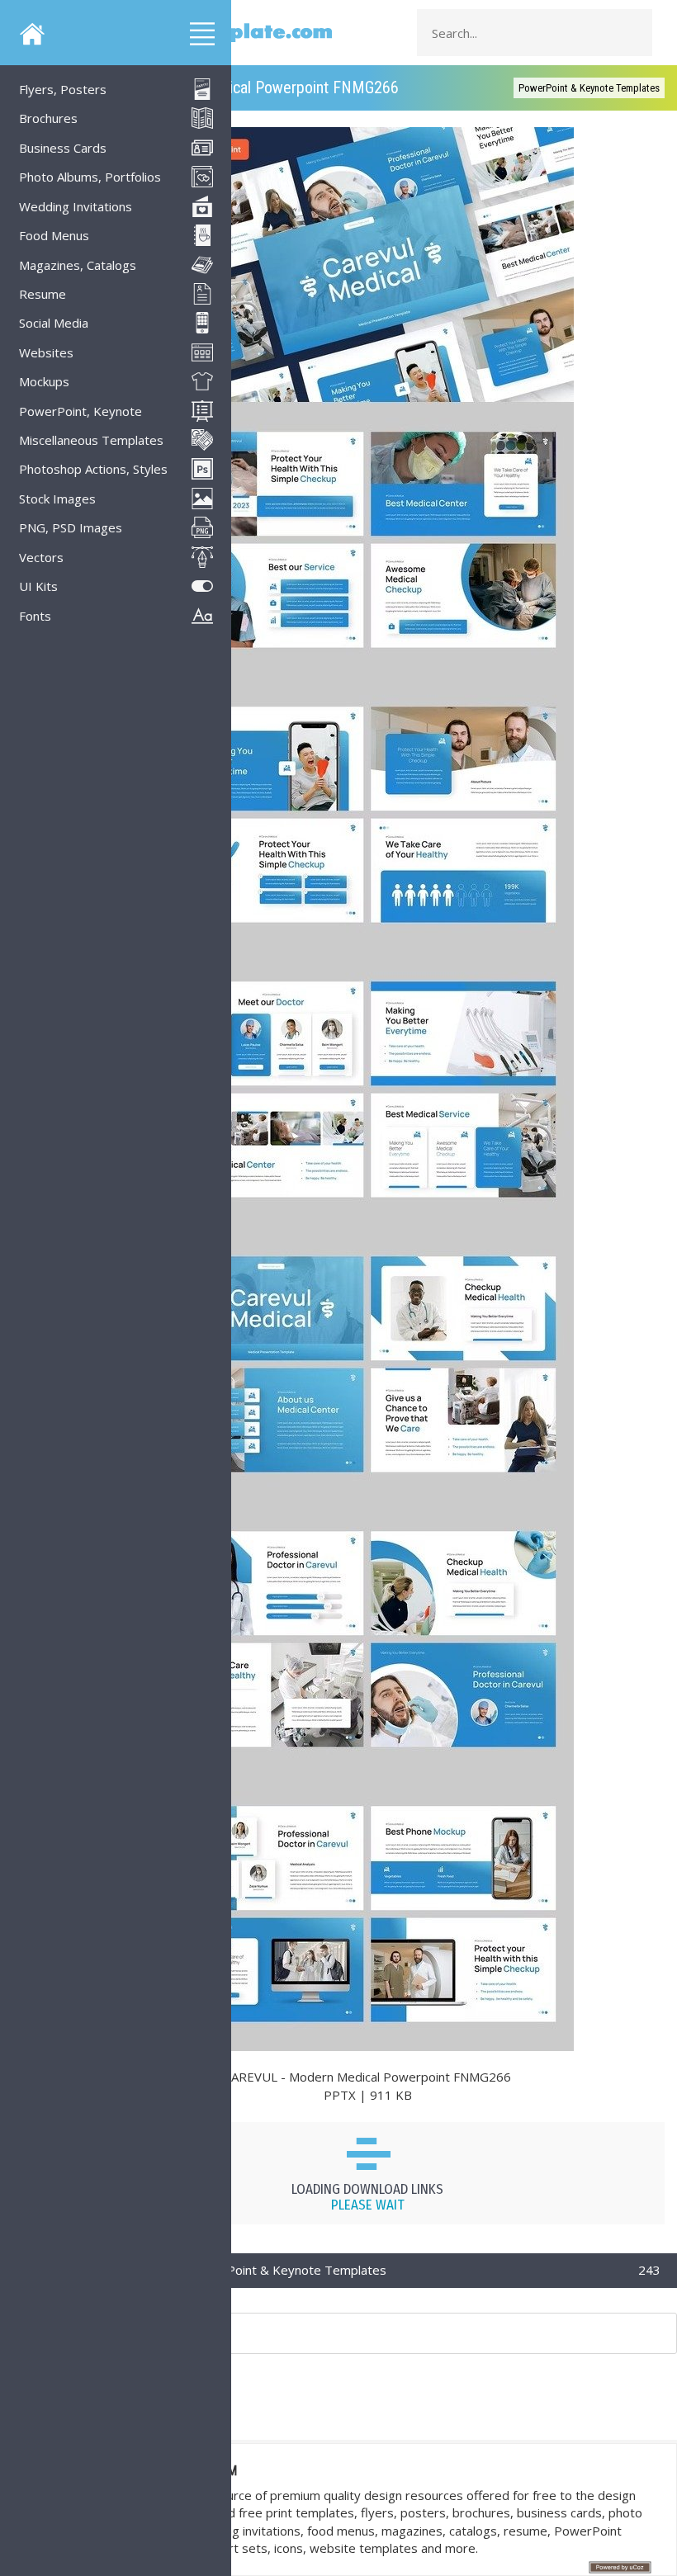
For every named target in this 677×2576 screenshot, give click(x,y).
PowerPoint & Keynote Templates (589, 88)
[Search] (635, 33)
